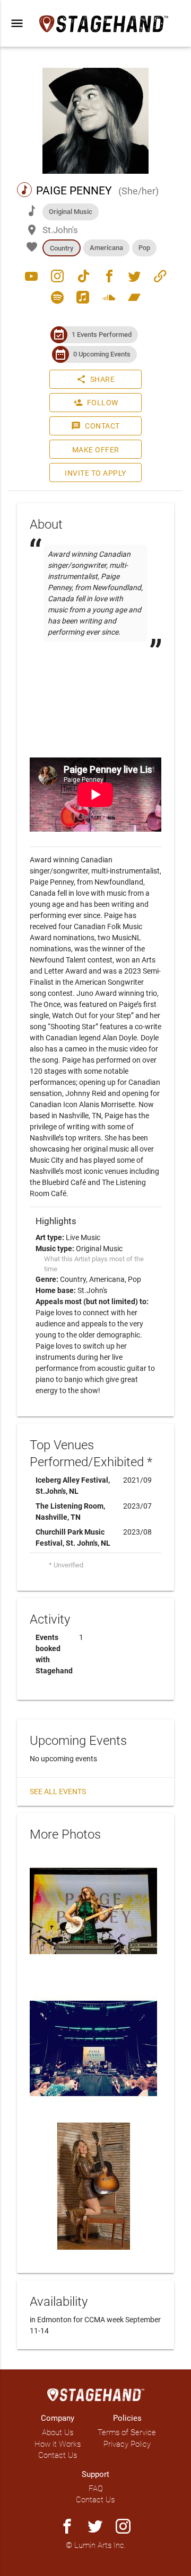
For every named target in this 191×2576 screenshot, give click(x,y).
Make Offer (96, 450)
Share (96, 379)
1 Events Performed (102, 335)
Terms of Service (127, 2432)
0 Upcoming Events (102, 354)
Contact (95, 426)
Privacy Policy (127, 2444)
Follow (96, 403)
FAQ (96, 2489)
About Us (58, 2432)
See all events (58, 1791)
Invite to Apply (95, 473)
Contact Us (58, 2455)
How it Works (58, 2444)
